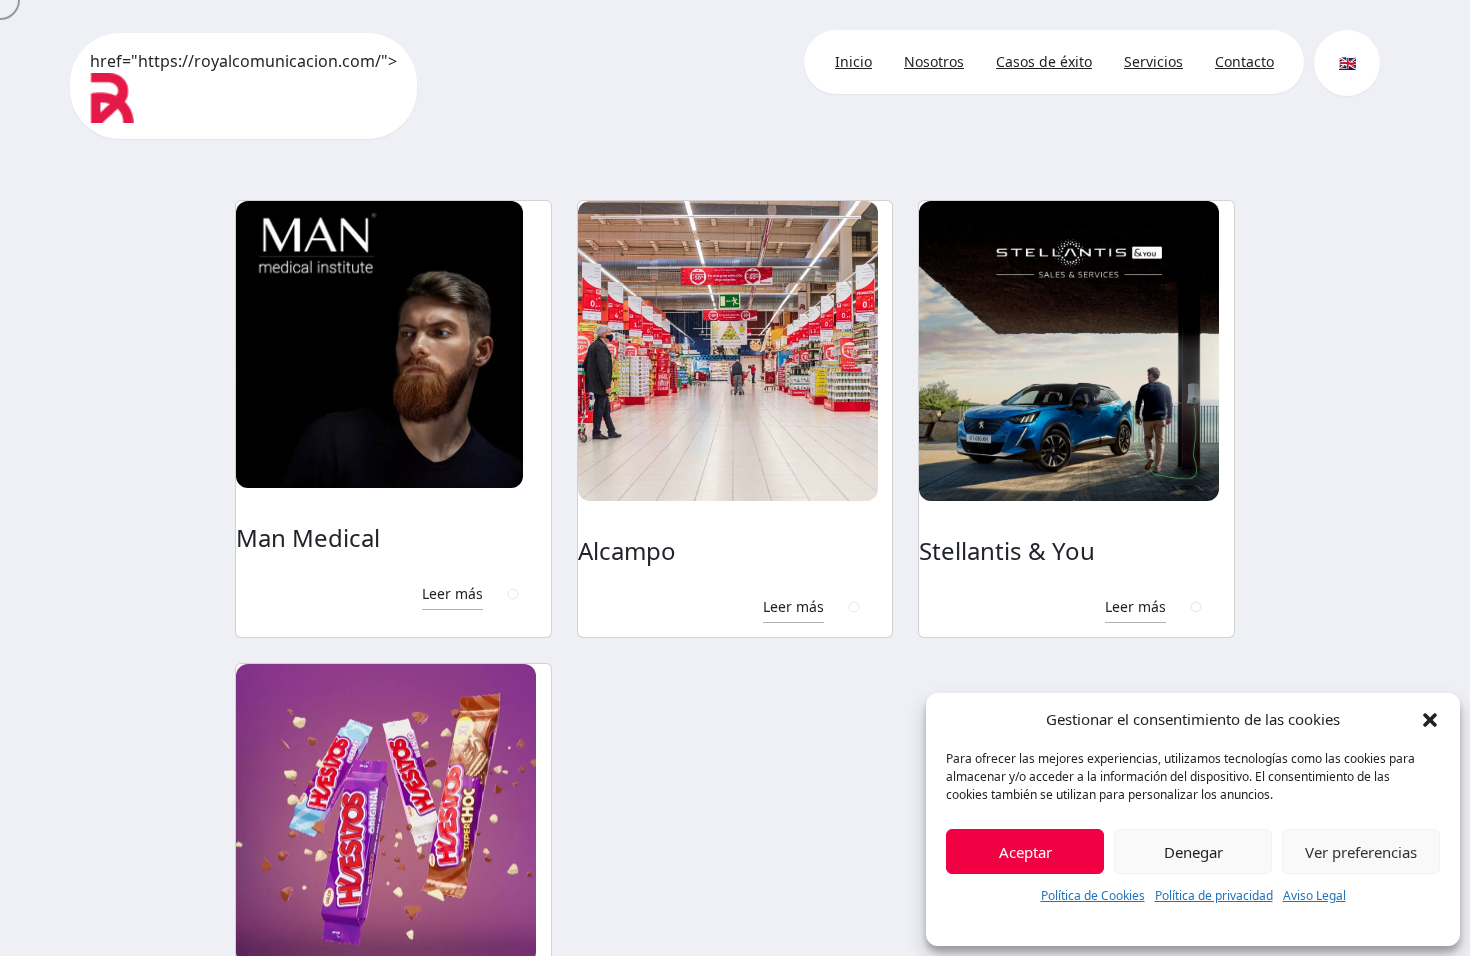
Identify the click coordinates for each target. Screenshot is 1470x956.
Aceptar (1025, 852)
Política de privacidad (1214, 895)
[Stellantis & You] (1076, 351)
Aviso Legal (1314, 895)
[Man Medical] (393, 344)
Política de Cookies (1093, 895)
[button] (1430, 719)
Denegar (1193, 852)
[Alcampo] (735, 351)
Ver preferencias (1361, 852)
